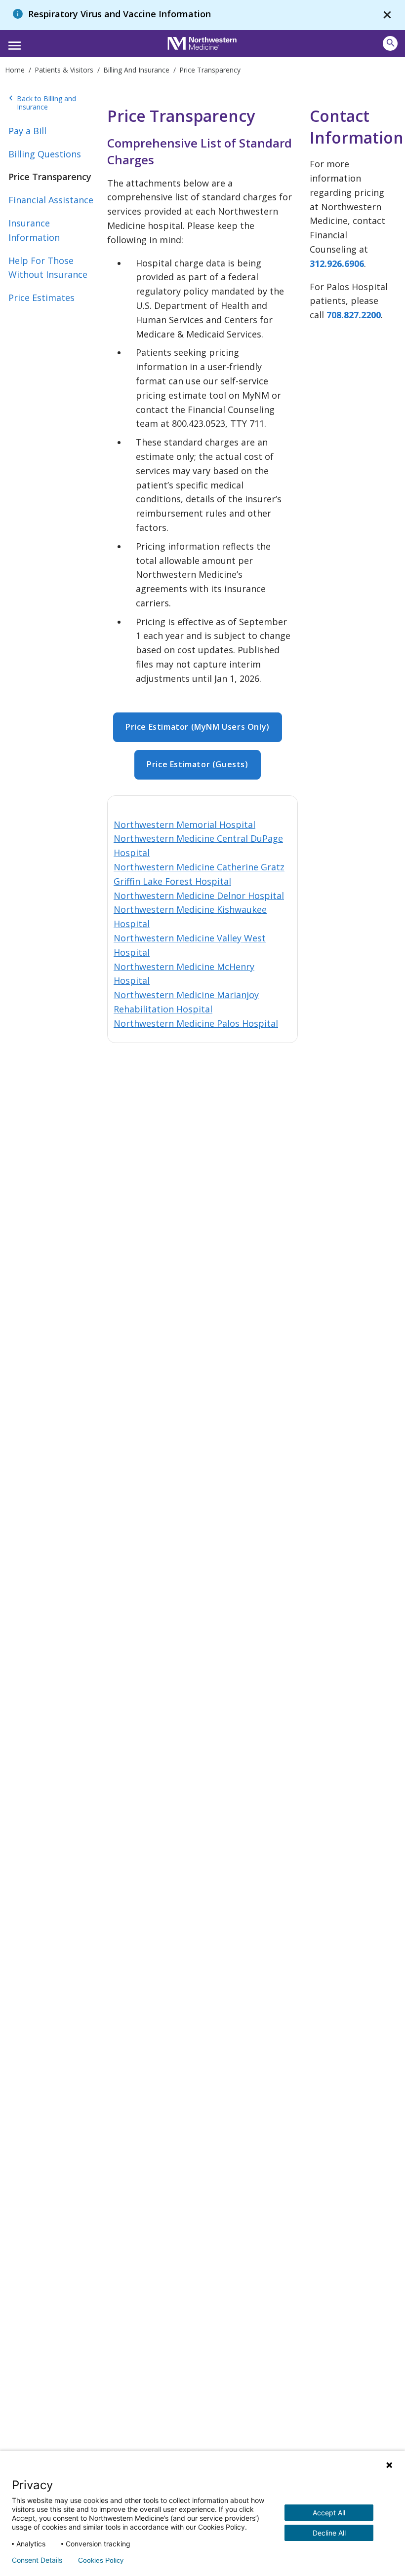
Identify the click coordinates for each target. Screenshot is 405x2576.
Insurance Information (34, 230)
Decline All (329, 2533)
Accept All (329, 2513)
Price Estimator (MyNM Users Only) (198, 727)
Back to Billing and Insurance (42, 103)
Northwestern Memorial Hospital (184, 824)
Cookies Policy (101, 2560)
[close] (387, 15)
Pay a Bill (27, 131)
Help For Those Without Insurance (48, 268)
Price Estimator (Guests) (197, 764)
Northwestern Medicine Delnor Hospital (199, 896)
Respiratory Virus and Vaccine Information (120, 14)
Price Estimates (41, 298)
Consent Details (37, 2560)
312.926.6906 (337, 263)
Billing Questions (45, 154)
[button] (13, 42)
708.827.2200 (354, 315)
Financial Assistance (51, 200)
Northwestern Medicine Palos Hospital (196, 1023)
